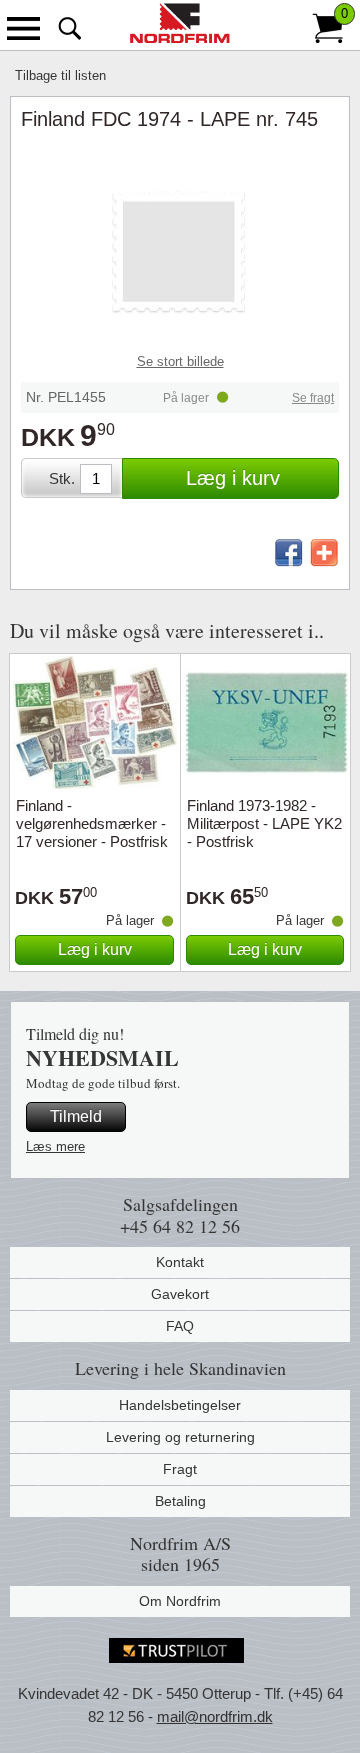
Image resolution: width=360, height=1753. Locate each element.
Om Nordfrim (180, 1601)
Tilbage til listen (60, 75)
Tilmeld (76, 1116)
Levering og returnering (180, 1437)
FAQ (180, 1326)
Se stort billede (180, 361)
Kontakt (180, 1262)
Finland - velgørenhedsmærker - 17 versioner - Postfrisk (92, 823)
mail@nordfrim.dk (215, 1716)
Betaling (180, 1501)
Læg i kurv (233, 478)
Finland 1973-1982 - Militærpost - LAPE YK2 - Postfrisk (264, 823)
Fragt (180, 1469)
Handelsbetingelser (180, 1405)
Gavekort (180, 1294)
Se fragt (313, 398)
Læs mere (55, 1146)
